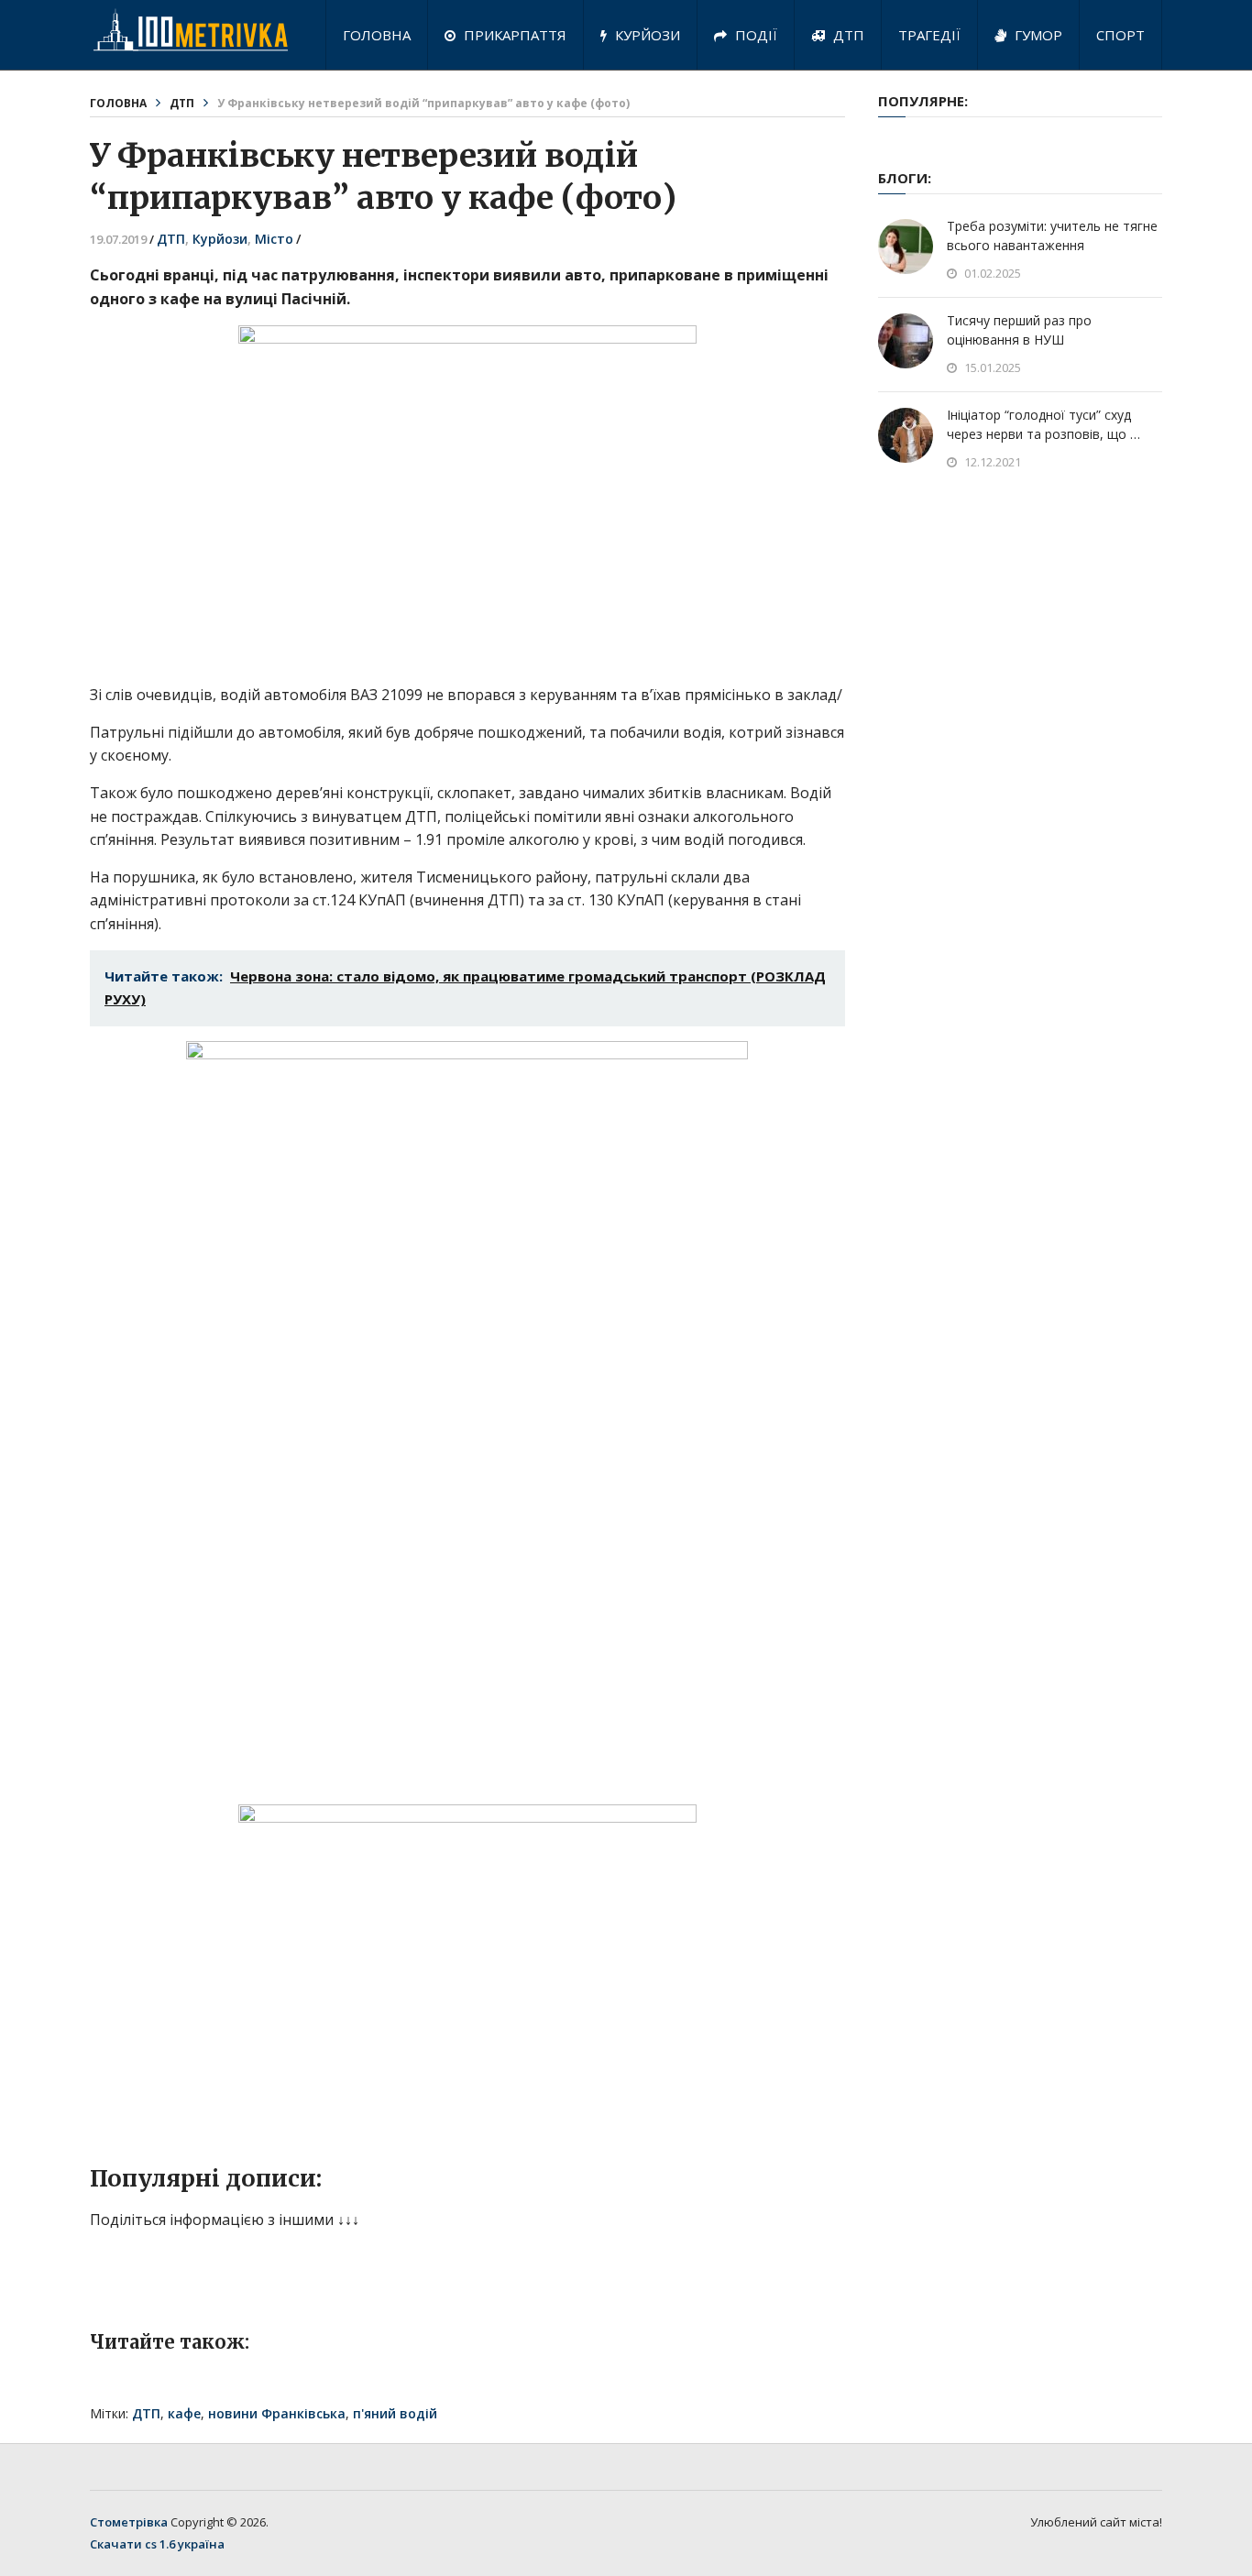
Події (754, 35)
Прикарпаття (513, 35)
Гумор (1037, 35)
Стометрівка (129, 2522)
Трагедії (929, 35)
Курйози (646, 35)
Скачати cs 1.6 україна (157, 2544)
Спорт (1120, 35)
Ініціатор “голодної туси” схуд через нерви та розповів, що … (1043, 424)
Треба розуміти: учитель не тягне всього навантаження (1052, 236)
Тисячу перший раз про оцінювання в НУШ (1019, 330)
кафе (184, 2413)
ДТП (847, 35)
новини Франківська (277, 2413)
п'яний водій (395, 2413)
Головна (377, 35)
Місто (274, 239)
